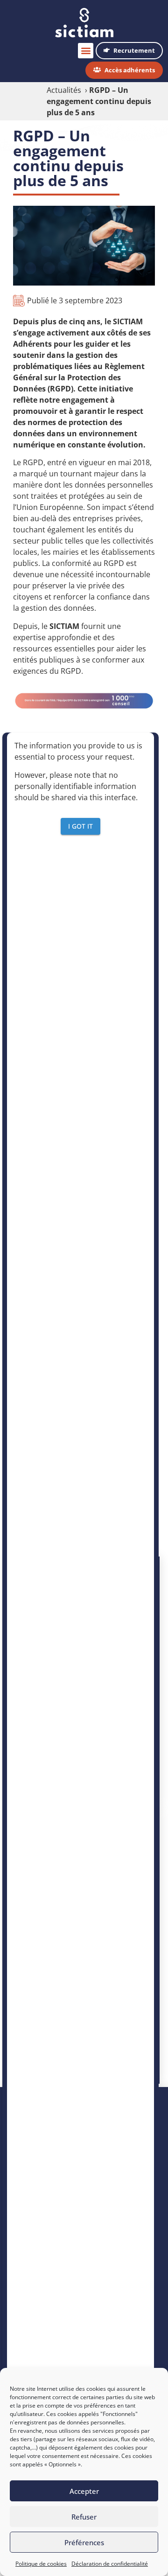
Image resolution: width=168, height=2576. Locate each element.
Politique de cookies (41, 2564)
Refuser (84, 2517)
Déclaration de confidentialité (110, 2564)
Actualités (64, 90)
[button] (86, 51)
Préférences (84, 2542)
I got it (80, 826)
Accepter (84, 2491)
